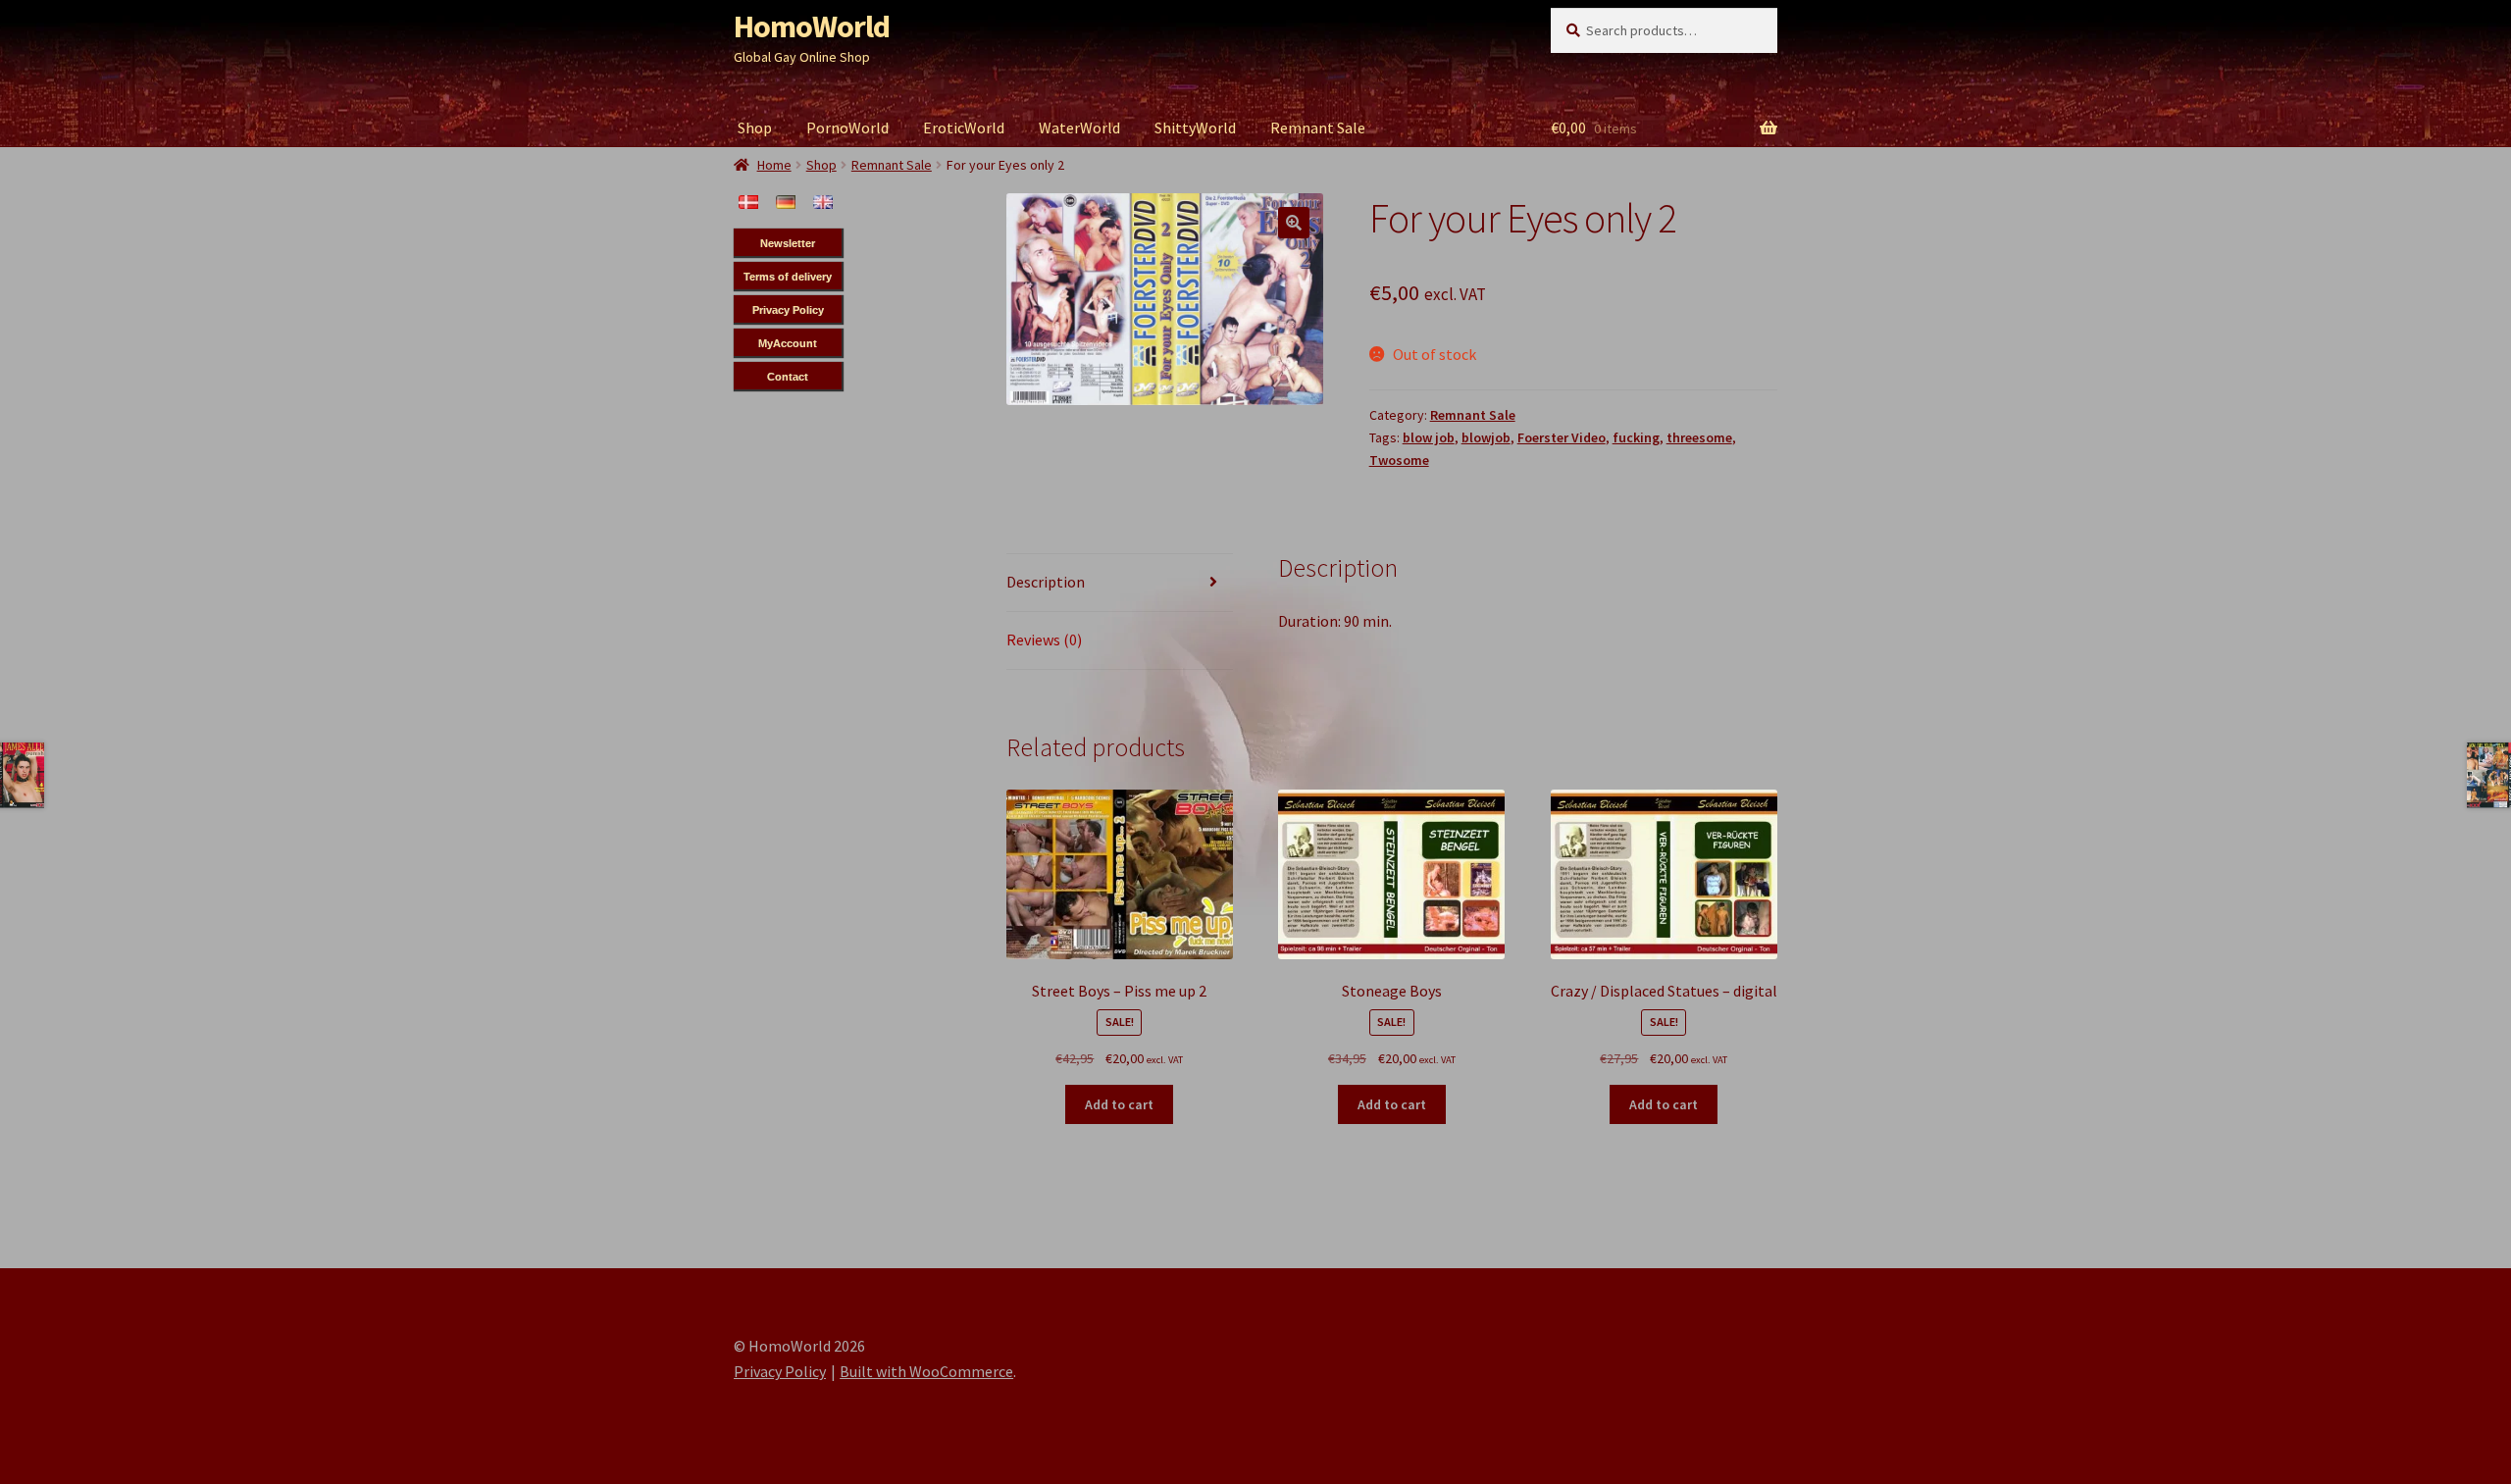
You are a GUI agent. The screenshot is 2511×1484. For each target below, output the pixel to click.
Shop (755, 128)
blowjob (1486, 437)
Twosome (1399, 460)
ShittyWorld (1195, 128)
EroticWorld (964, 128)
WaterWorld (1079, 128)
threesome (1699, 437)
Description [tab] (1046, 582)
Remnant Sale (1318, 128)
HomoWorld (812, 26)
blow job (1429, 437)
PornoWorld (847, 128)
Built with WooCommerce (926, 1371)
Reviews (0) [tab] (1044, 640)
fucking (1636, 437)
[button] (1294, 223)
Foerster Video (1562, 437)
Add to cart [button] (1119, 1104)
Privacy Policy (780, 1371)
